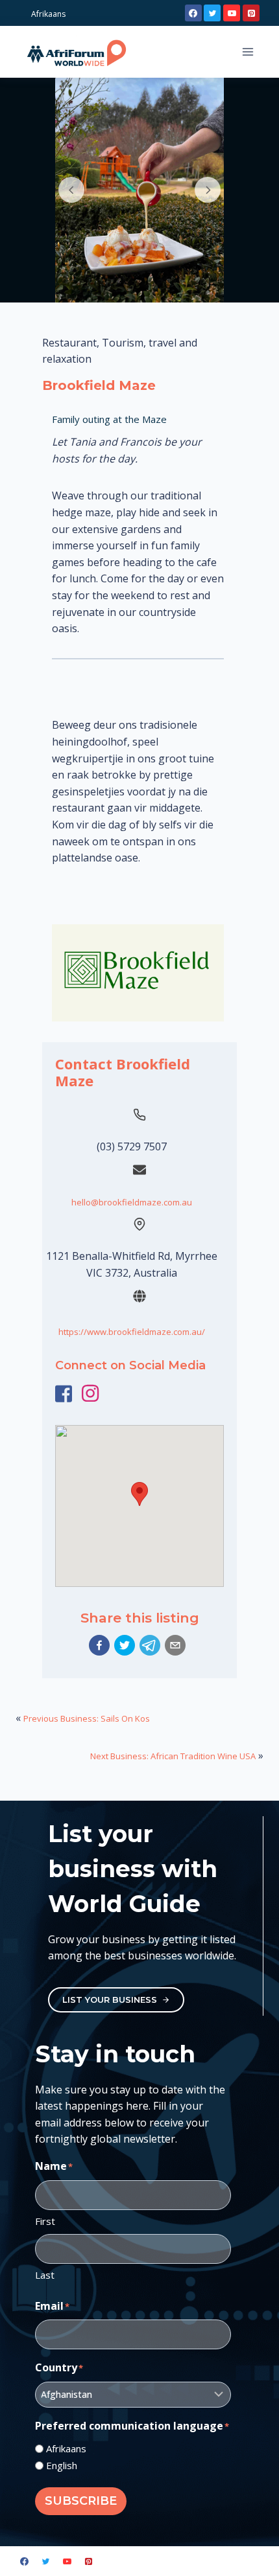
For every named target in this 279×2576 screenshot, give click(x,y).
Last (45, 2275)
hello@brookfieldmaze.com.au (132, 1202)
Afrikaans (66, 2448)
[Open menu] (248, 51)
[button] (99, 1645)
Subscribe (81, 2501)
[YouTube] (232, 13)
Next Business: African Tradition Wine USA (173, 1756)
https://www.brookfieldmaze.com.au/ (132, 1332)
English (62, 2465)
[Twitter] (212, 13)
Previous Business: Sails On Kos (87, 1718)
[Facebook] (193, 13)
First (45, 2221)
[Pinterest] (251, 13)
